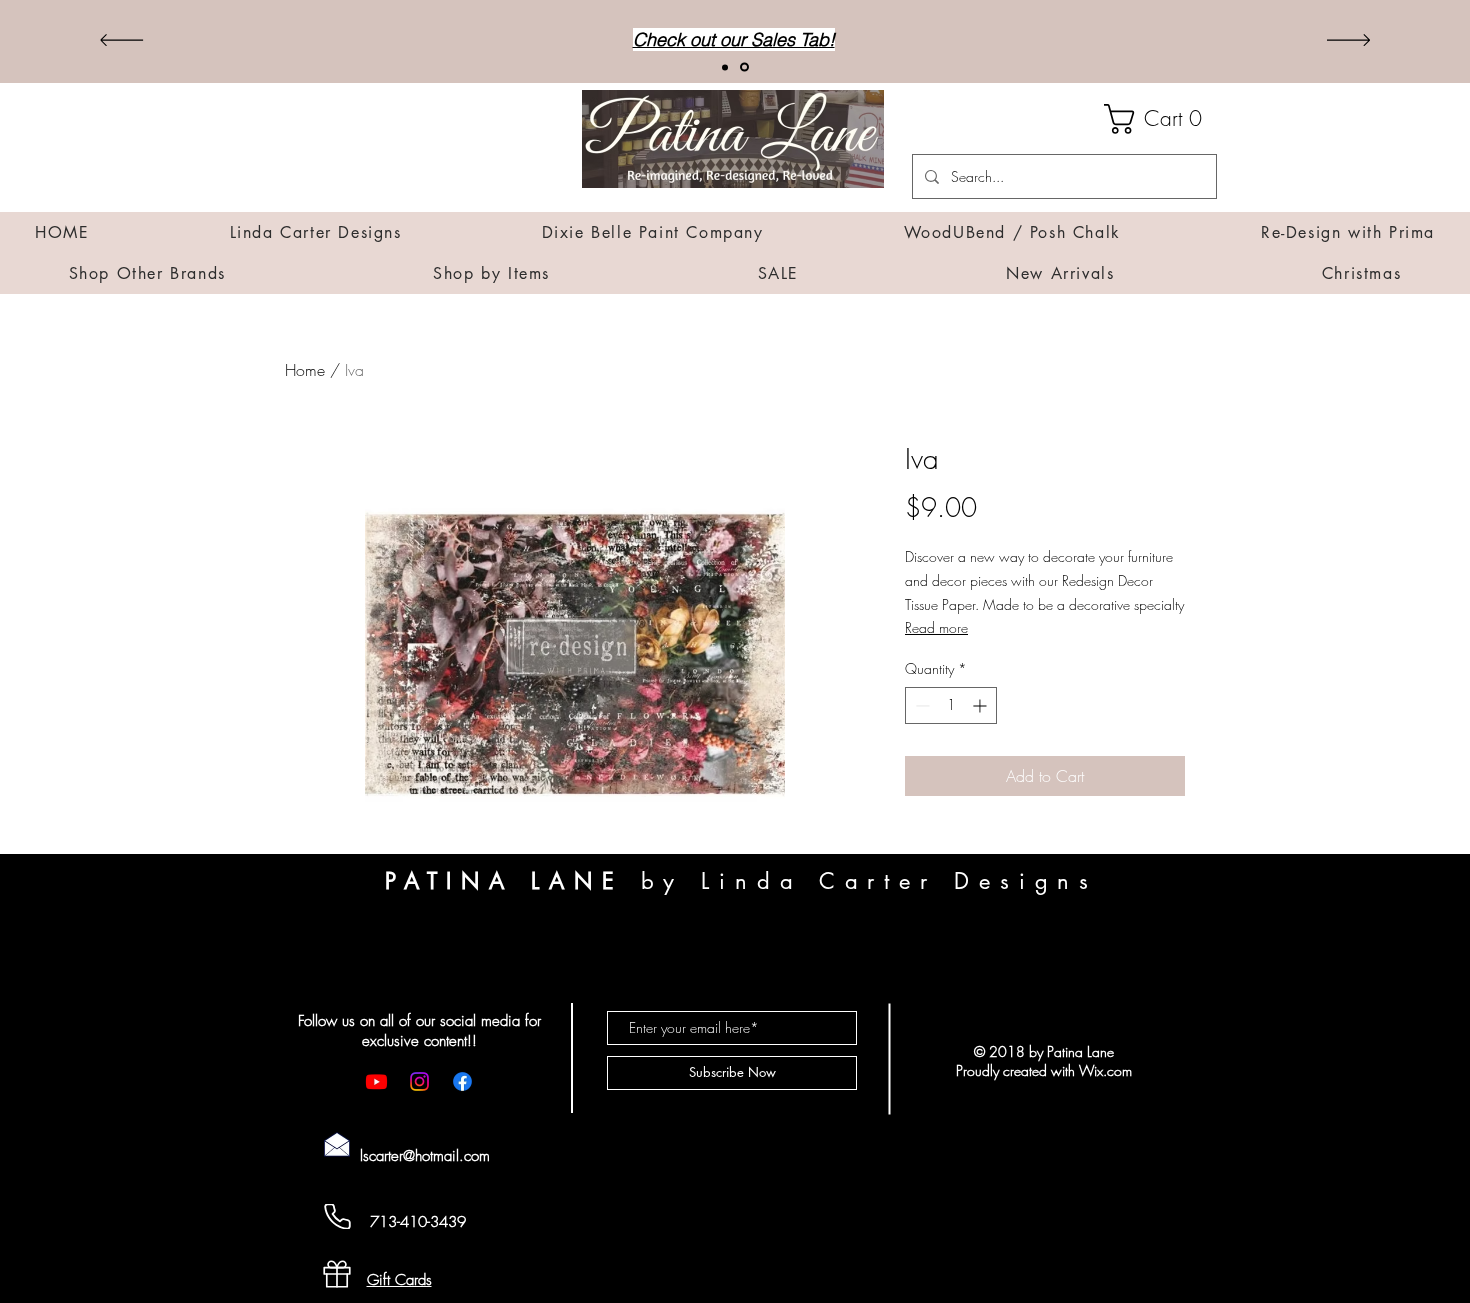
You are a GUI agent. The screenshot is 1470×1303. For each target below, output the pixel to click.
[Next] (1348, 41)
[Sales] (746, 67)
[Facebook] (462, 1081)
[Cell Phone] (337, 1216)
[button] (1160, 119)
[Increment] (981, 705)
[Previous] (121, 41)
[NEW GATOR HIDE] (726, 67)
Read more (936, 627)
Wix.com (1105, 1070)
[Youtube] (376, 1081)
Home (305, 370)
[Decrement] (920, 705)
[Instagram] (419, 1081)
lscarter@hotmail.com (425, 1156)
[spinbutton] (951, 705)
